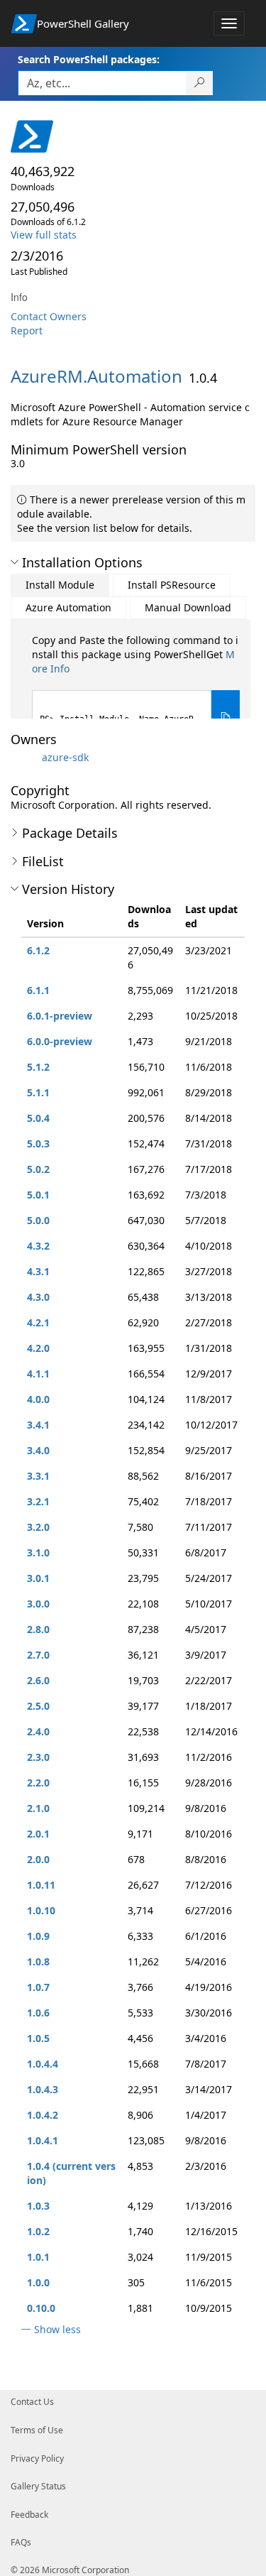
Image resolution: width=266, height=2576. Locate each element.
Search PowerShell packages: (89, 59)
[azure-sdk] (25, 757)
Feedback (29, 2515)
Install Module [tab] (60, 585)
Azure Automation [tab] (68, 607)
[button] (15, 562)
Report (27, 331)
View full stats (44, 235)
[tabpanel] (136, 689)
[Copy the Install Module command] (226, 717)
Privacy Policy (37, 2458)
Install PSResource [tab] (172, 585)
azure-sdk (65, 757)
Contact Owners (49, 316)
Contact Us (32, 2402)
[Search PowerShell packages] (200, 83)
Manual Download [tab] (188, 607)
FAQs (21, 2542)
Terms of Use (37, 2430)
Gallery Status (38, 2486)
